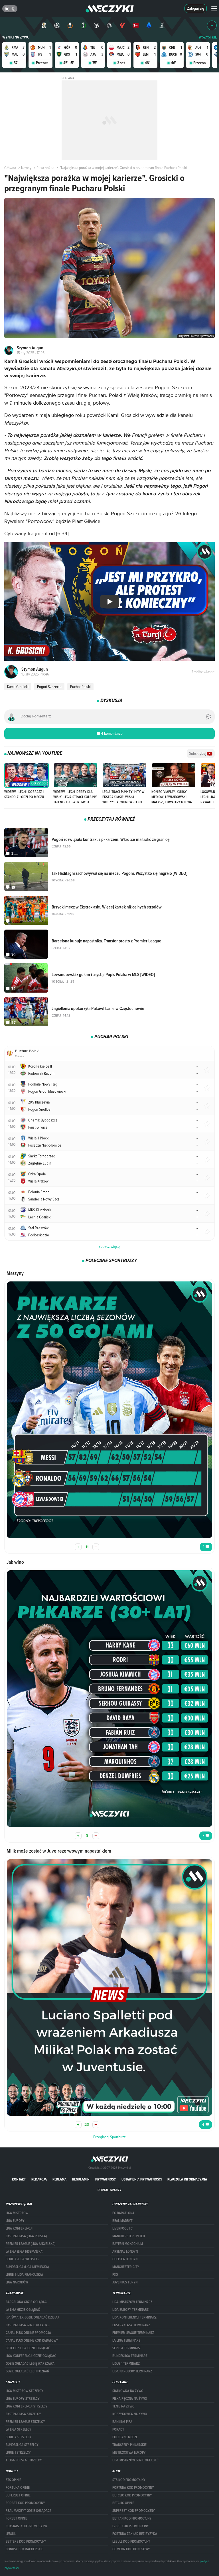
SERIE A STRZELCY (19, 2437)
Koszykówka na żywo (130, 2414)
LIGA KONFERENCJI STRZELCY (27, 2406)
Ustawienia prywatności (142, 2179)
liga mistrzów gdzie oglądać (135, 2460)
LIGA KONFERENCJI (19, 2228)
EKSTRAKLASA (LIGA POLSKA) (26, 2236)
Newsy (26, 168)
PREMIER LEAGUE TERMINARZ (133, 2333)
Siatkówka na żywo (128, 2391)
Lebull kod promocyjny (131, 2541)
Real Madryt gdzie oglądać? (28, 2511)
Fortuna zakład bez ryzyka (135, 2534)
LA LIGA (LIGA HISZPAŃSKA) (25, 2252)
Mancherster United (129, 2236)
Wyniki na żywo (16, 37)
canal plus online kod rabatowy (32, 2340)
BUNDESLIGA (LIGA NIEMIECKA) (27, 2267)
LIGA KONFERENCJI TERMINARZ (134, 2317)
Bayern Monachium (128, 2244)
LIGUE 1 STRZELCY (18, 2453)
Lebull (11, 2534)
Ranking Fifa (122, 2422)
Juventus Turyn (125, 2282)
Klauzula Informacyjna (187, 2179)
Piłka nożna (45, 168)
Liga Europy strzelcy (23, 2399)
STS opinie (13, 2480)
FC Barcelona (123, 2213)
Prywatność (106, 2179)
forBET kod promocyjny (25, 2503)
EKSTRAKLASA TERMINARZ (131, 2325)
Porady (118, 2429)
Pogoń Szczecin (49, 687)
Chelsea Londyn (125, 2259)
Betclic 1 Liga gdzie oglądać (28, 2348)
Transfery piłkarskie (129, 2445)
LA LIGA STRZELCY (19, 2429)
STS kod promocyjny (129, 2480)
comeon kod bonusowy (131, 2549)
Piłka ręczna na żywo (130, 2399)
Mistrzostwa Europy (129, 2453)
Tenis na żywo (123, 2406)
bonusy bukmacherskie (24, 2549)
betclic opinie (123, 2503)
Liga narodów (17, 2282)
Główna (10, 168)
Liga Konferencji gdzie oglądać (31, 2356)
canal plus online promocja (28, 2333)
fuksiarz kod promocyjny (27, 2526)
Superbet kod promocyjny (134, 2511)
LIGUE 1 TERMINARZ (126, 2364)
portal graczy (109, 2190)
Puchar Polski (80, 687)
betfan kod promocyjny (132, 2518)
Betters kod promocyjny (26, 2541)
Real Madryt (122, 2221)
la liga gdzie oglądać (23, 2310)
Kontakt (19, 2179)
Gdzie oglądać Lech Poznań (27, 2371)
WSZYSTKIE (208, 37)
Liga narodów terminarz (132, 2371)
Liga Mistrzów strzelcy (25, 2391)
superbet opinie (18, 2495)
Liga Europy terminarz (130, 2310)
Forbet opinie (17, 2518)
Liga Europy (15, 2221)
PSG (115, 2275)
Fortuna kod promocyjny (133, 2488)
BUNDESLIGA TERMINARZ (130, 2356)
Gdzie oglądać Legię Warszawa (30, 2364)
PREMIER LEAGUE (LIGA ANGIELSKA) (31, 2244)
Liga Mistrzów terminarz (132, 2302)
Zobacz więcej (110, 1246)
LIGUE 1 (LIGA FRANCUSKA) (24, 2275)
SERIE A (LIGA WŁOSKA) (22, 2259)
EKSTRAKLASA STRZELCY (23, 2414)
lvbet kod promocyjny (131, 2526)
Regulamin (81, 2179)
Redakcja (39, 2179)
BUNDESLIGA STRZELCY (22, 2445)
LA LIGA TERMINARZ (126, 2340)
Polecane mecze (125, 2437)
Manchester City (126, 2267)
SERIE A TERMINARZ (126, 2348)
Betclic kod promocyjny (132, 2495)
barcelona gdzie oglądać (26, 2302)
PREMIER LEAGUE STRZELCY (25, 2422)
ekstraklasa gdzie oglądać (28, 2325)
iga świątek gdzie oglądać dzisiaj (32, 2317)
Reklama (59, 2179)
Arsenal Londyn (125, 2252)
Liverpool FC (122, 2228)
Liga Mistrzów (17, 2213)
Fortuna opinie (18, 2488)
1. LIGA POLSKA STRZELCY (24, 2460)
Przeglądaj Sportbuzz (109, 2137)
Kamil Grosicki (18, 687)
